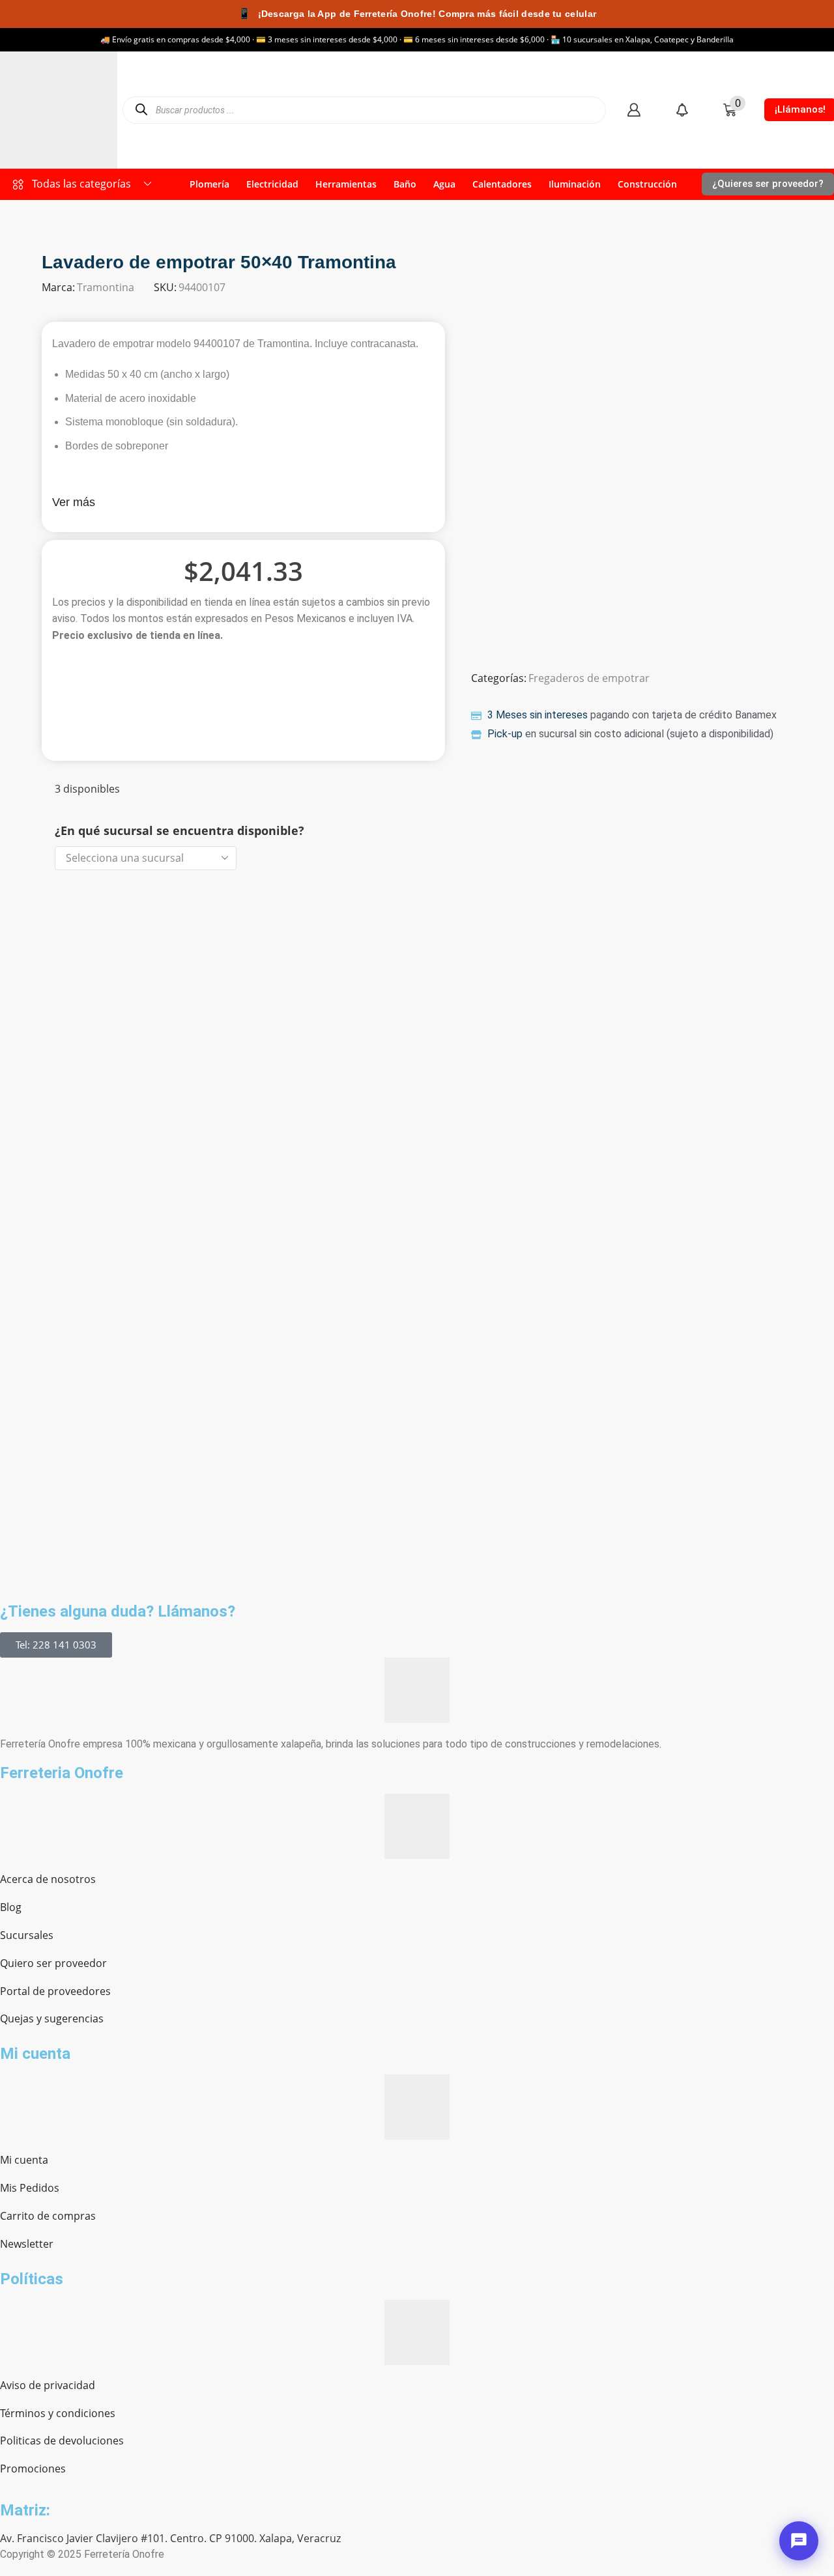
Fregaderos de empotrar (589, 678)
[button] (634, 110)
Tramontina (106, 287)
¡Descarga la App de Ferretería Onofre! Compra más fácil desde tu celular (417, 13)
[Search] (141, 110)
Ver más (74, 502)
